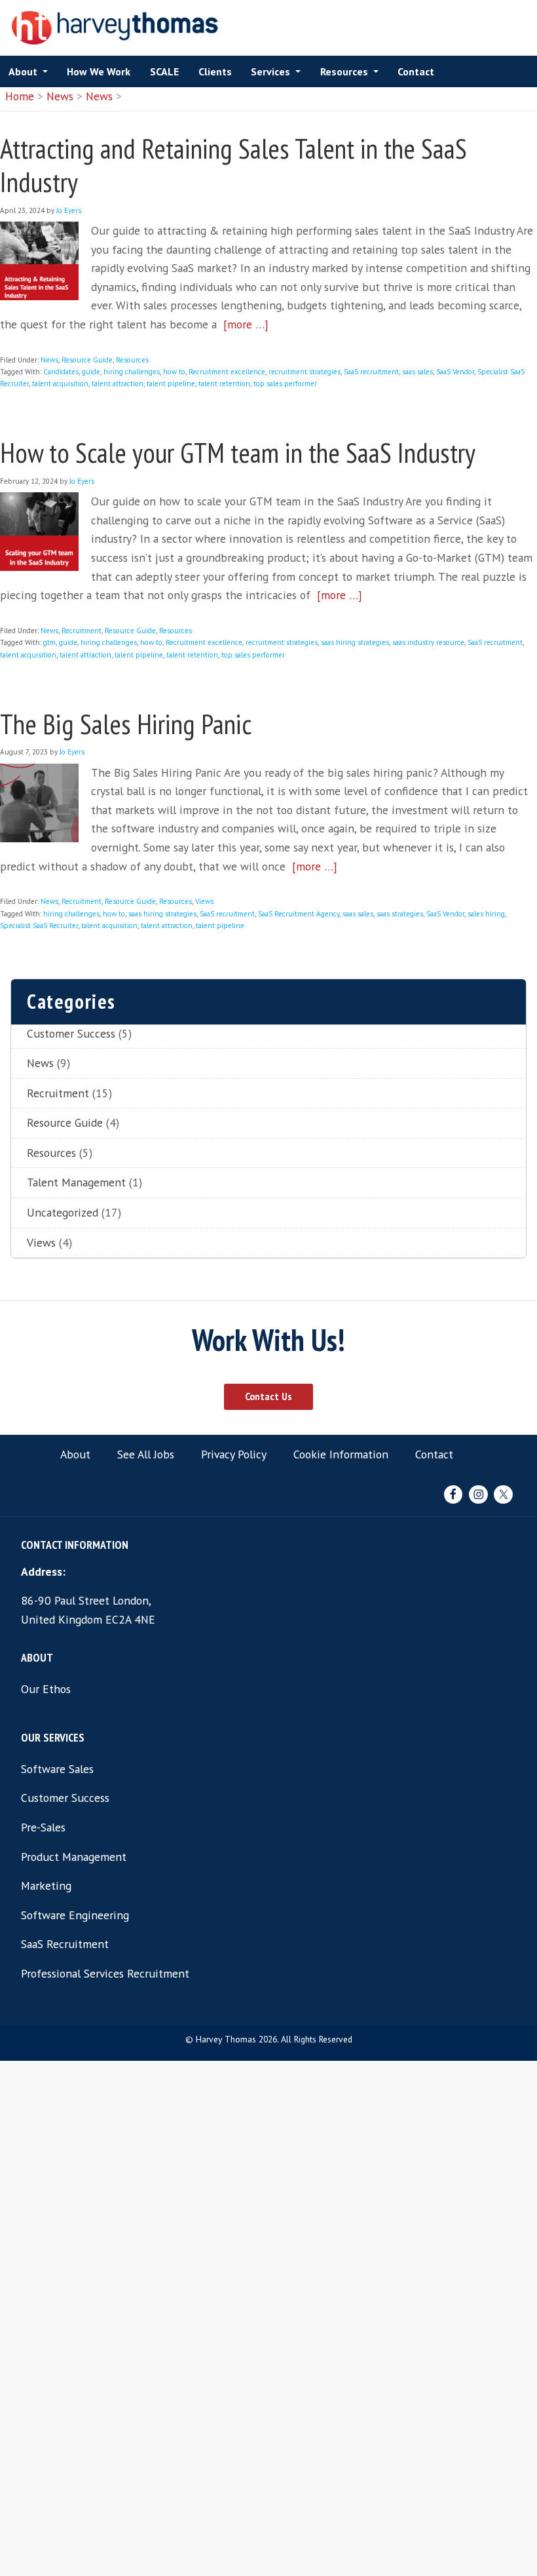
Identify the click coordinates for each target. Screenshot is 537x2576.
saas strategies (400, 914)
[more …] (246, 324)
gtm (49, 642)
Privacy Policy (234, 1454)
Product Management (74, 1857)
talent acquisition (60, 383)
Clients (215, 71)
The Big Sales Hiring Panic (126, 724)
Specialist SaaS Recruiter (39, 926)
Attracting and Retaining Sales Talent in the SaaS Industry (233, 165)
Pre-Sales (43, 1827)
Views (204, 901)
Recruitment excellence (227, 372)
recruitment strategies (305, 372)
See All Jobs (146, 1454)
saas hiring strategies (355, 642)
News (60, 96)
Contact (416, 71)
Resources (344, 71)
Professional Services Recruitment (105, 1973)
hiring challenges (132, 372)
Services (270, 71)
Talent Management (76, 1182)
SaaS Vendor (455, 372)
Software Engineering (75, 1915)
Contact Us (268, 1396)
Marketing (46, 1885)
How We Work (99, 71)
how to (174, 372)
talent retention (224, 383)
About (23, 71)
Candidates (61, 372)
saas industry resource (428, 642)
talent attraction (118, 383)
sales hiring (486, 914)
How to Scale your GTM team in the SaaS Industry (238, 453)
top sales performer (285, 383)
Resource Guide (87, 360)
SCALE (164, 71)
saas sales (417, 372)
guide (91, 372)
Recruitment (82, 631)
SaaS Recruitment (65, 1944)
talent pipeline (171, 383)
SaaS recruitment (371, 372)
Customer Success (71, 1033)
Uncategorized (63, 1212)
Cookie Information (341, 1454)
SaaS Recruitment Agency (299, 914)
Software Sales (57, 1769)
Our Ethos (46, 1689)
